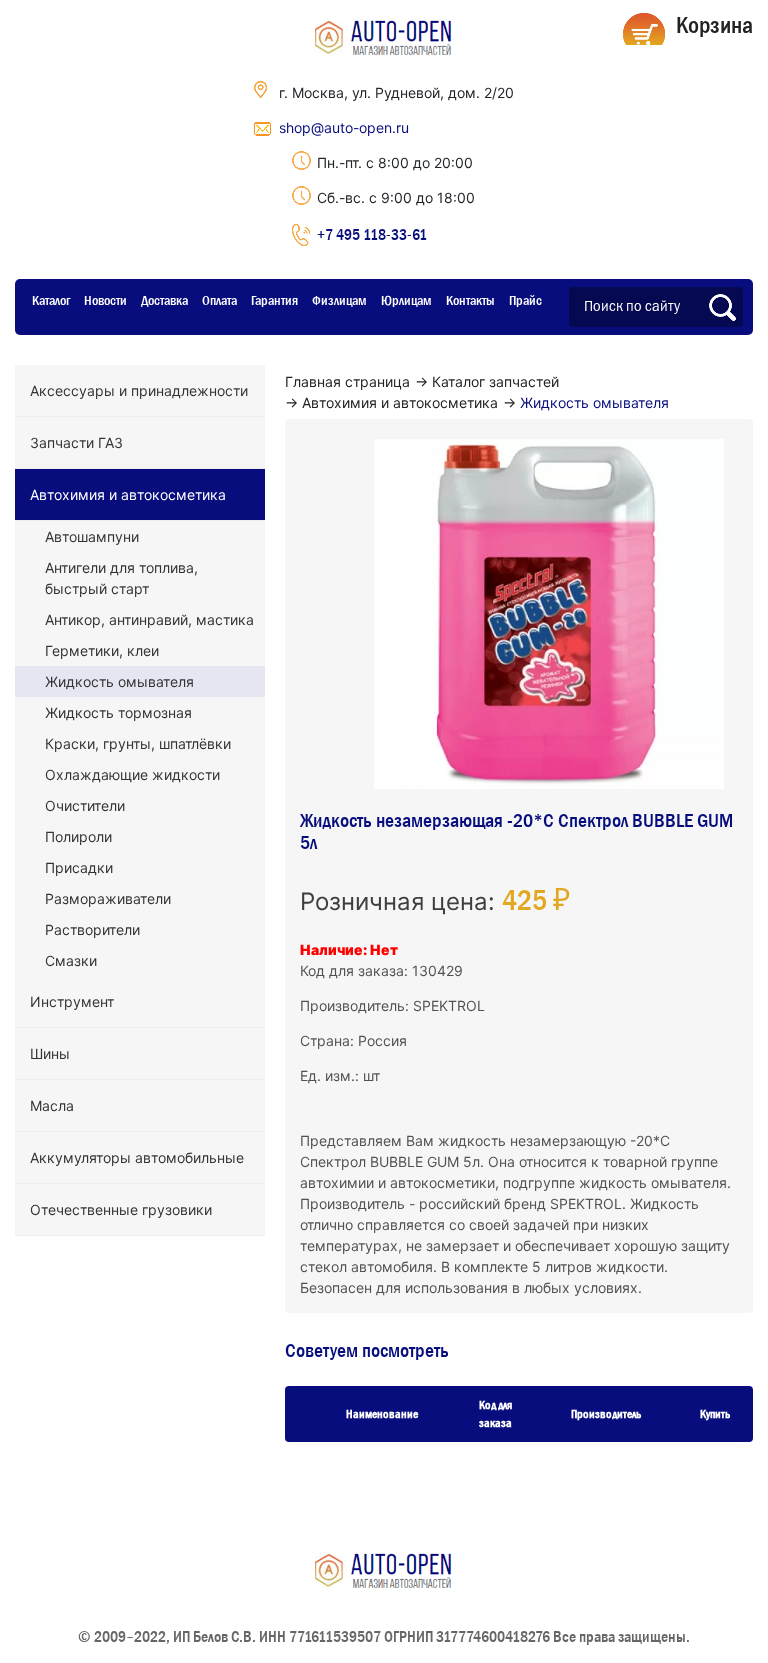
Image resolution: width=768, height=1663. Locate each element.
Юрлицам (406, 300)
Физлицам (339, 300)
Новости (105, 300)
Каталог (51, 300)
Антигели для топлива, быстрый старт (121, 578)
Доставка (164, 300)
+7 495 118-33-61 (372, 234)
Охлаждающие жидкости (132, 774)
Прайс (525, 300)
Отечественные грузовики (121, 1209)
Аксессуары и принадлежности (139, 390)
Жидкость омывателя (119, 681)
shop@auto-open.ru (344, 127)
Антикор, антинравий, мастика (149, 619)
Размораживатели (108, 898)
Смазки (71, 960)
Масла (52, 1105)
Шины (50, 1053)
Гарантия (274, 300)
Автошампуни (92, 536)
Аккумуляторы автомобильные (137, 1157)
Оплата (219, 300)
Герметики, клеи (102, 650)
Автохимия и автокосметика (128, 494)
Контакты (470, 300)
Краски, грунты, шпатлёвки (138, 743)
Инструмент (72, 1001)
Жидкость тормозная (118, 712)
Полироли (78, 836)
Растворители (92, 929)
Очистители (85, 805)
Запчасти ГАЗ (76, 442)
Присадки (79, 867)
